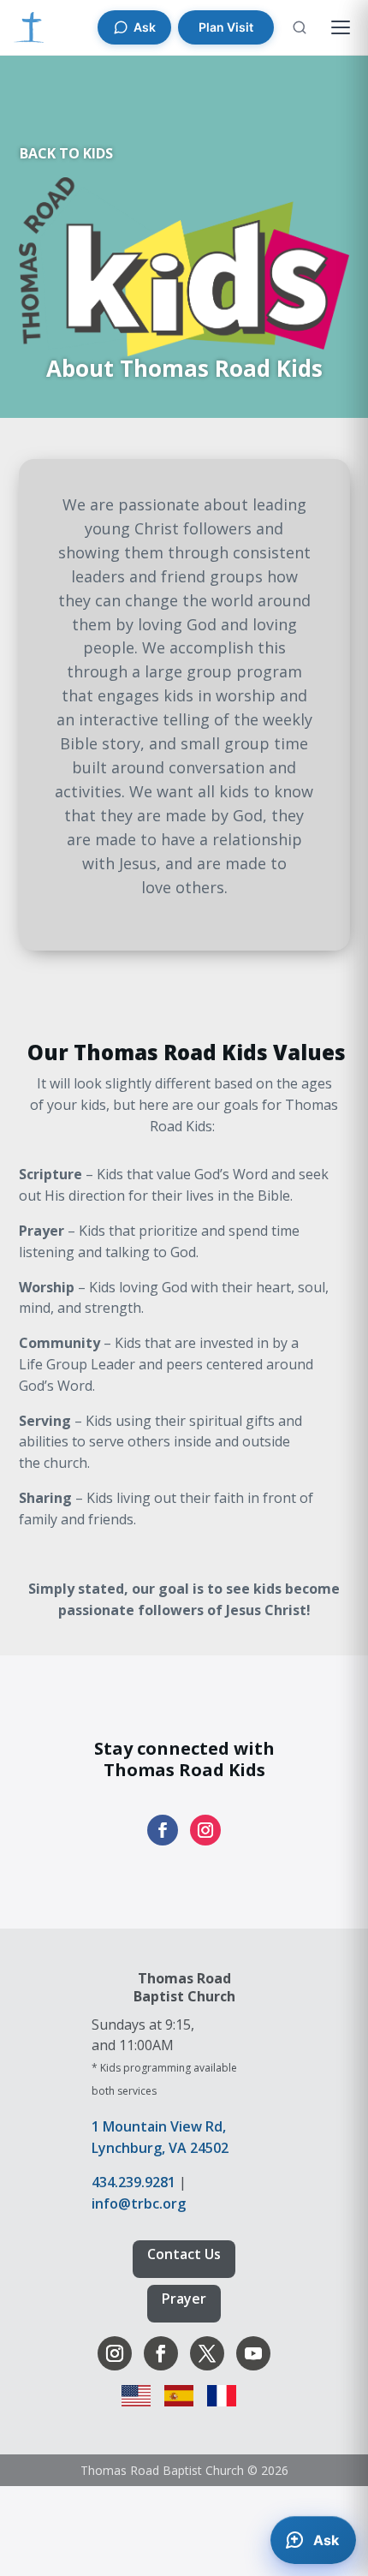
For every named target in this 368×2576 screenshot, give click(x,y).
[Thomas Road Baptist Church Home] (29, 27)
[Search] (300, 27)
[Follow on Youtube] (253, 2353)
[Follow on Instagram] (205, 1830)
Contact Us (184, 2254)
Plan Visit (226, 27)
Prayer (184, 2299)
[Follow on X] (207, 2353)
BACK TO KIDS (66, 153)
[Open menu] (341, 27)
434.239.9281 (134, 2182)
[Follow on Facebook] (163, 1830)
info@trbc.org (139, 2203)
